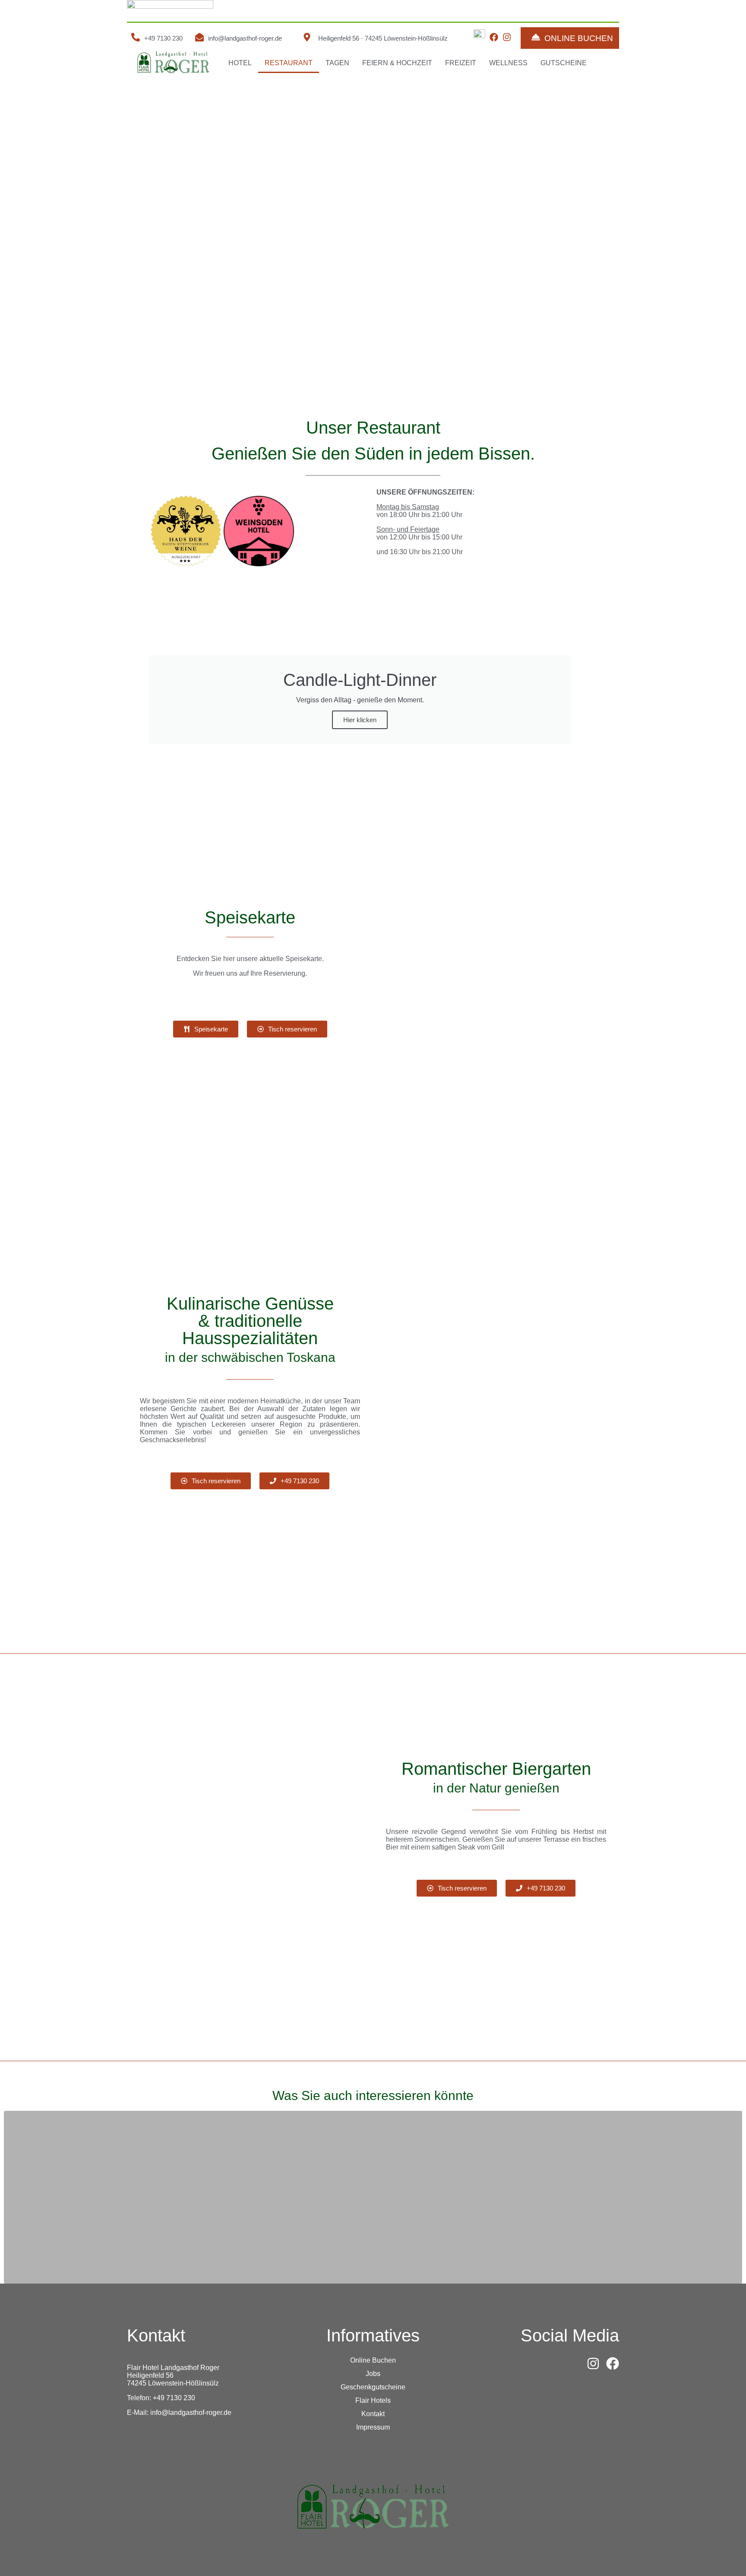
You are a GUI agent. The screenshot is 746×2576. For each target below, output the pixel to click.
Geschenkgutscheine (373, 2387)
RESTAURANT (289, 63)
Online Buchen (373, 2360)
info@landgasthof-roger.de (245, 38)
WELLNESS (508, 63)
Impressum (373, 2427)
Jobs (373, 2374)
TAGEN (337, 63)
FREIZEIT (461, 63)
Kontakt (373, 2414)
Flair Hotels (373, 2400)
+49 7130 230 (163, 38)
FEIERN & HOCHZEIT (397, 63)
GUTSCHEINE (564, 63)
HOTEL (240, 63)
